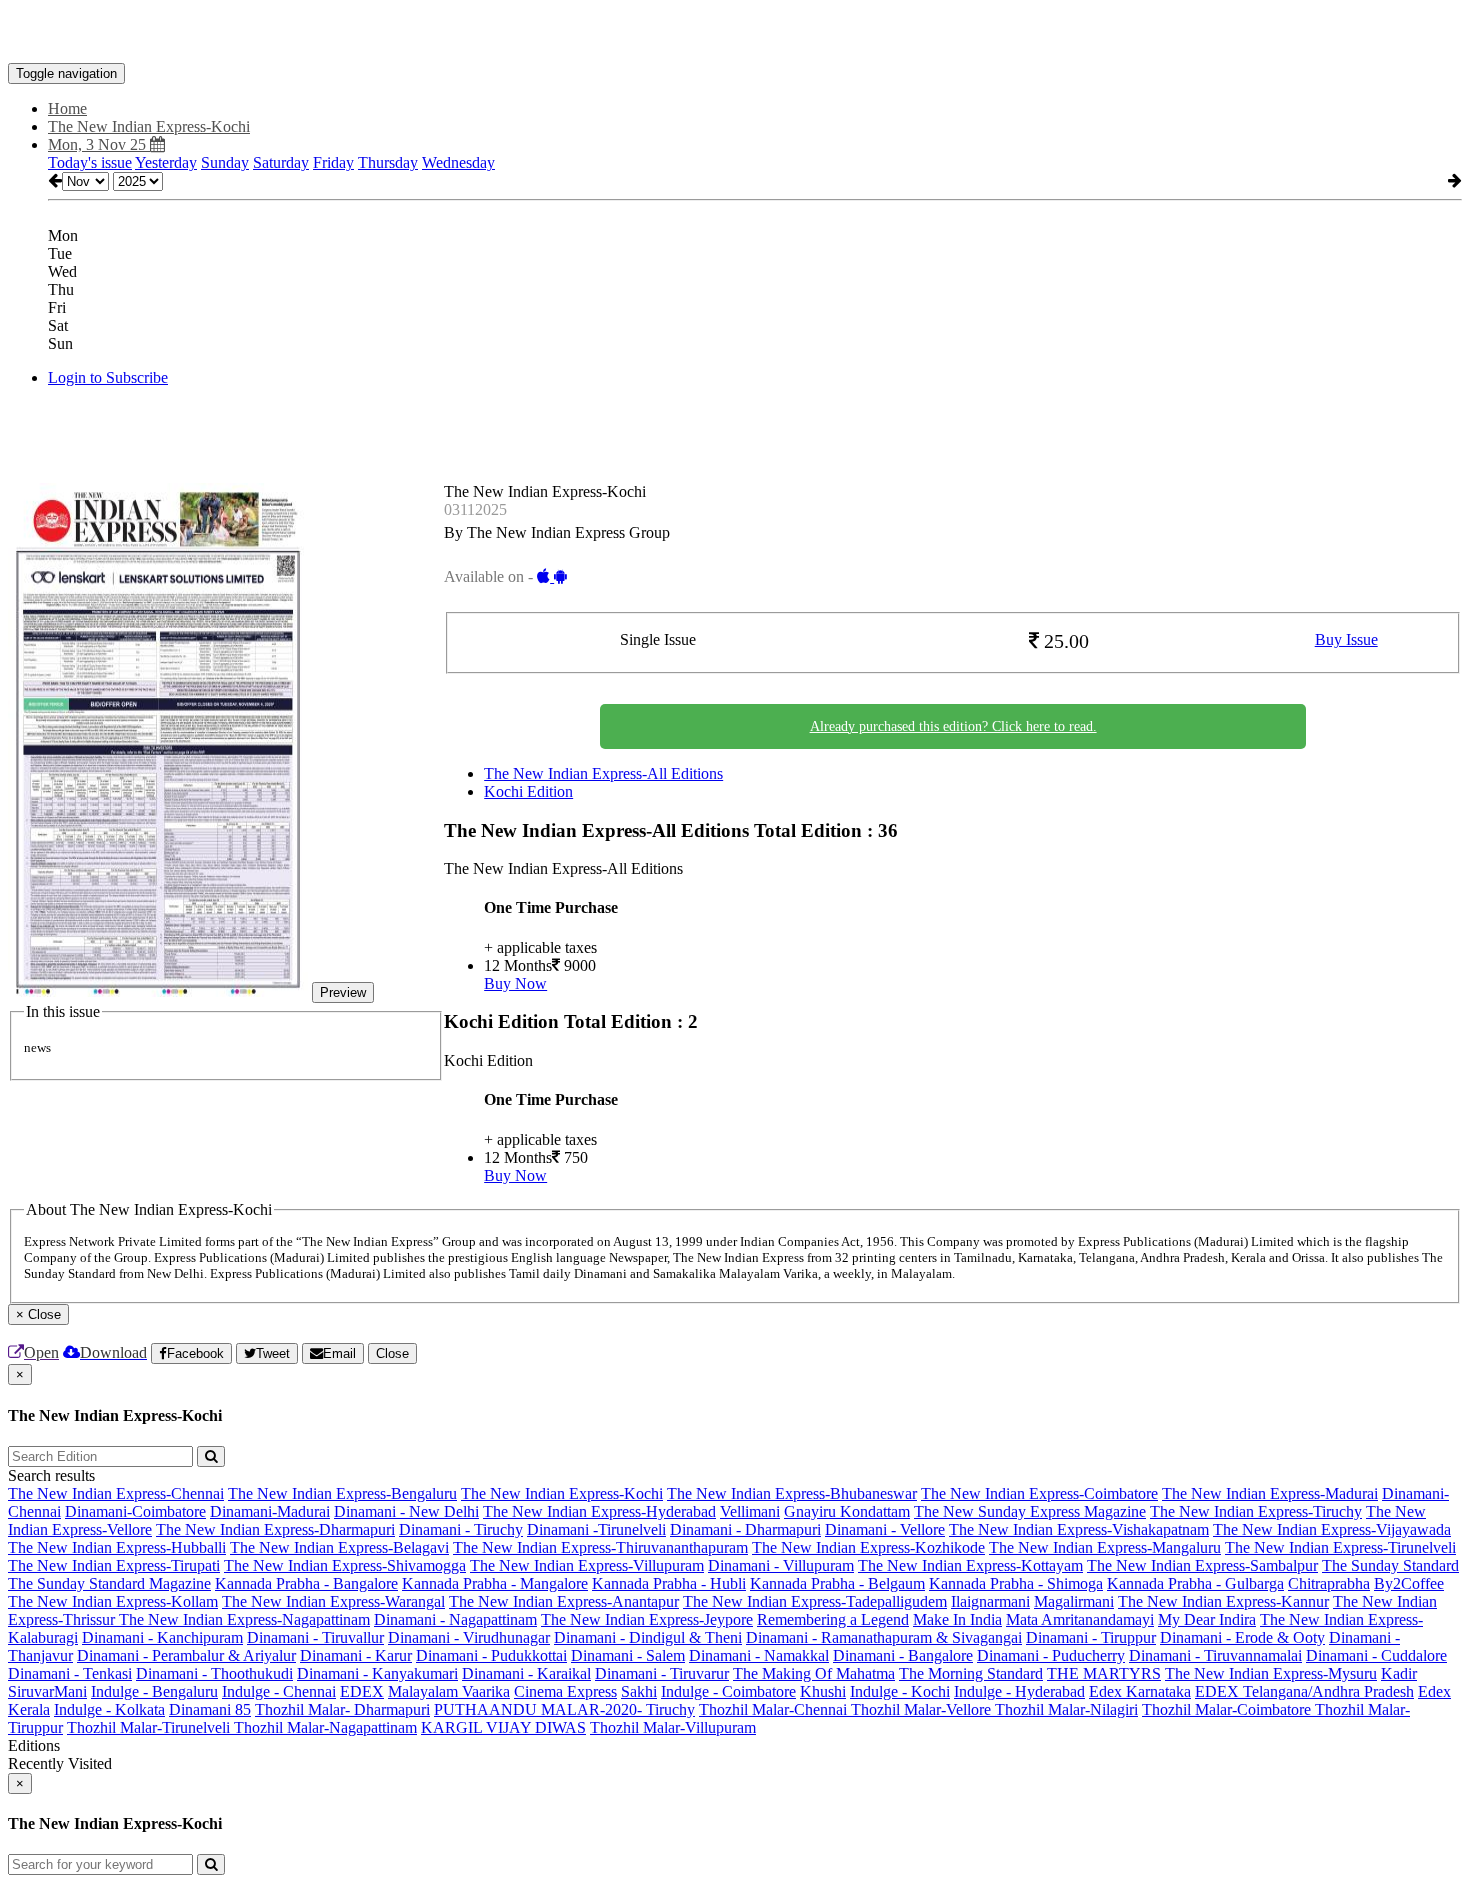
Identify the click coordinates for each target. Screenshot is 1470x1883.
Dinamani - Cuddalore (1376, 1655)
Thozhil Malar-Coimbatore (1228, 1709)
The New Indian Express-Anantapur (564, 1601)
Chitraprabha (1329, 1583)
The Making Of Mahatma (814, 1673)
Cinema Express (565, 1691)
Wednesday (458, 162)
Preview (343, 992)
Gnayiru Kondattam (847, 1511)
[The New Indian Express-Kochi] (735, 33)
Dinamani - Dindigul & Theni (648, 1637)
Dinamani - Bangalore (903, 1655)
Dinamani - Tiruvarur (662, 1673)
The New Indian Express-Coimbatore (1039, 1493)
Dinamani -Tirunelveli (596, 1529)
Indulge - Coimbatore (728, 1691)
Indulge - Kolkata (109, 1709)
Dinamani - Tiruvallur (315, 1637)
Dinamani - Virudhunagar (469, 1637)
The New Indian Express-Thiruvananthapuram (600, 1547)
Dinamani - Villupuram (781, 1565)
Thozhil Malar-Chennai (775, 1709)
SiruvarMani (47, 1691)
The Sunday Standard (1390, 1565)
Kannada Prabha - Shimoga (1016, 1583)
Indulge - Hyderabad (1019, 1691)
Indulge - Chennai (279, 1691)
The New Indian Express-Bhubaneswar (792, 1493)
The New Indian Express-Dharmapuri (275, 1529)
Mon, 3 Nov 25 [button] (99, 144)
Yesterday (166, 162)
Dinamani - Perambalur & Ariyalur (186, 1655)
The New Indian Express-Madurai (1270, 1493)
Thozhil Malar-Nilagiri (1066, 1709)
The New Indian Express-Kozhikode (868, 1547)
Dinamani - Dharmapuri (745, 1529)
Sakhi (639, 1691)
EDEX (362, 1691)
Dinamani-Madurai (270, 1511)
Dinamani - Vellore (885, 1529)
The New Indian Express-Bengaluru (342, 1493)
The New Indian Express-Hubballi (117, 1547)
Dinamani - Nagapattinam (455, 1619)
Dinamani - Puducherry (1051, 1655)
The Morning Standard (971, 1673)
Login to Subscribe (108, 377)
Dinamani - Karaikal (526, 1673)
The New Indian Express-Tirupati (114, 1565)
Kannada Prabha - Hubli (669, 1583)
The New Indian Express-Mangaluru (1105, 1547)
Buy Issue (1346, 639)
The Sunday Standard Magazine (109, 1583)
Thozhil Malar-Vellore (923, 1709)
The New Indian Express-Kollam (113, 1601)
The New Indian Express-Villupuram (587, 1565)
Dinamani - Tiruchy (461, 1529)
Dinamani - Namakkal (759, 1655)
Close (392, 1353)
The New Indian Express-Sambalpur (1202, 1565)
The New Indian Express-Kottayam (970, 1565)
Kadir (1399, 1673)
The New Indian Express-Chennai (116, 1493)
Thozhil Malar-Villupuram (673, 1727)
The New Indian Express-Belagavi (339, 1547)
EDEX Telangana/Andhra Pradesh (1304, 1691)
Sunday (225, 162)
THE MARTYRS (1104, 1673)
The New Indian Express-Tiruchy (1256, 1511)
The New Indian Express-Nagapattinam (244, 1619)
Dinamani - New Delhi (406, 1511)
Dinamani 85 (210, 1709)
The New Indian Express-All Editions (603, 773)
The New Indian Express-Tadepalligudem (815, 1601)
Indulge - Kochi (900, 1691)
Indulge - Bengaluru (154, 1691)
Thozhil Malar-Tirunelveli (150, 1727)
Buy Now (515, 983)
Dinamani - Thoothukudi (214, 1673)
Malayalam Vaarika (449, 1691)
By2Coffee (1409, 1583)
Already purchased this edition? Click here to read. (953, 726)
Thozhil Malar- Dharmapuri (342, 1709)
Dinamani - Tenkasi (70, 1673)
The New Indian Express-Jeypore (647, 1619)
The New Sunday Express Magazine (1030, 1511)
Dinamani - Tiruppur (1091, 1637)
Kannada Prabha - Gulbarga (1195, 1583)
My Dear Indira (1207, 1619)
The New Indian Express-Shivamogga (345, 1565)
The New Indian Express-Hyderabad (599, 1511)
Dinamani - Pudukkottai (491, 1655)
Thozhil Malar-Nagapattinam (325, 1727)
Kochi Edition (528, 791)
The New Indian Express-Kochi (562, 1493)
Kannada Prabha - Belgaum (837, 1583)
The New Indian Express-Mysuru (1271, 1673)
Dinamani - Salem (628, 1655)
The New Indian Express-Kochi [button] (149, 126)
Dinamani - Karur (356, 1655)
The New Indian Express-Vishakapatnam (1079, 1529)
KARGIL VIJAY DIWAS (503, 1727)
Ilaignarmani (990, 1601)
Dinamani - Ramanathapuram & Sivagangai (884, 1637)
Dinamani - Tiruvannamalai (1215, 1655)
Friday (333, 162)
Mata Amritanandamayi (1080, 1619)
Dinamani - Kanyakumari (377, 1673)
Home (67, 108)
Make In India (957, 1619)
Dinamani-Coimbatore (135, 1511)
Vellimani (750, 1511)
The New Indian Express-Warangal (333, 1601)
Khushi (823, 1691)
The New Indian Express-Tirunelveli (1340, 1547)
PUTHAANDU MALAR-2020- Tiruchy (564, 1709)
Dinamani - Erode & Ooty (1242, 1637)
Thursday (388, 162)
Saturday (281, 162)
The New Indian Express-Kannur (1223, 1601)
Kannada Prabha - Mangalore (495, 1583)
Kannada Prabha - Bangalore (306, 1583)
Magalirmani (1074, 1601)
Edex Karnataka (1140, 1691)
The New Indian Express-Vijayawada (1332, 1529)
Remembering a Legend (833, 1619)
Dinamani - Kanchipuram (162, 1637)
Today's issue (90, 162)
